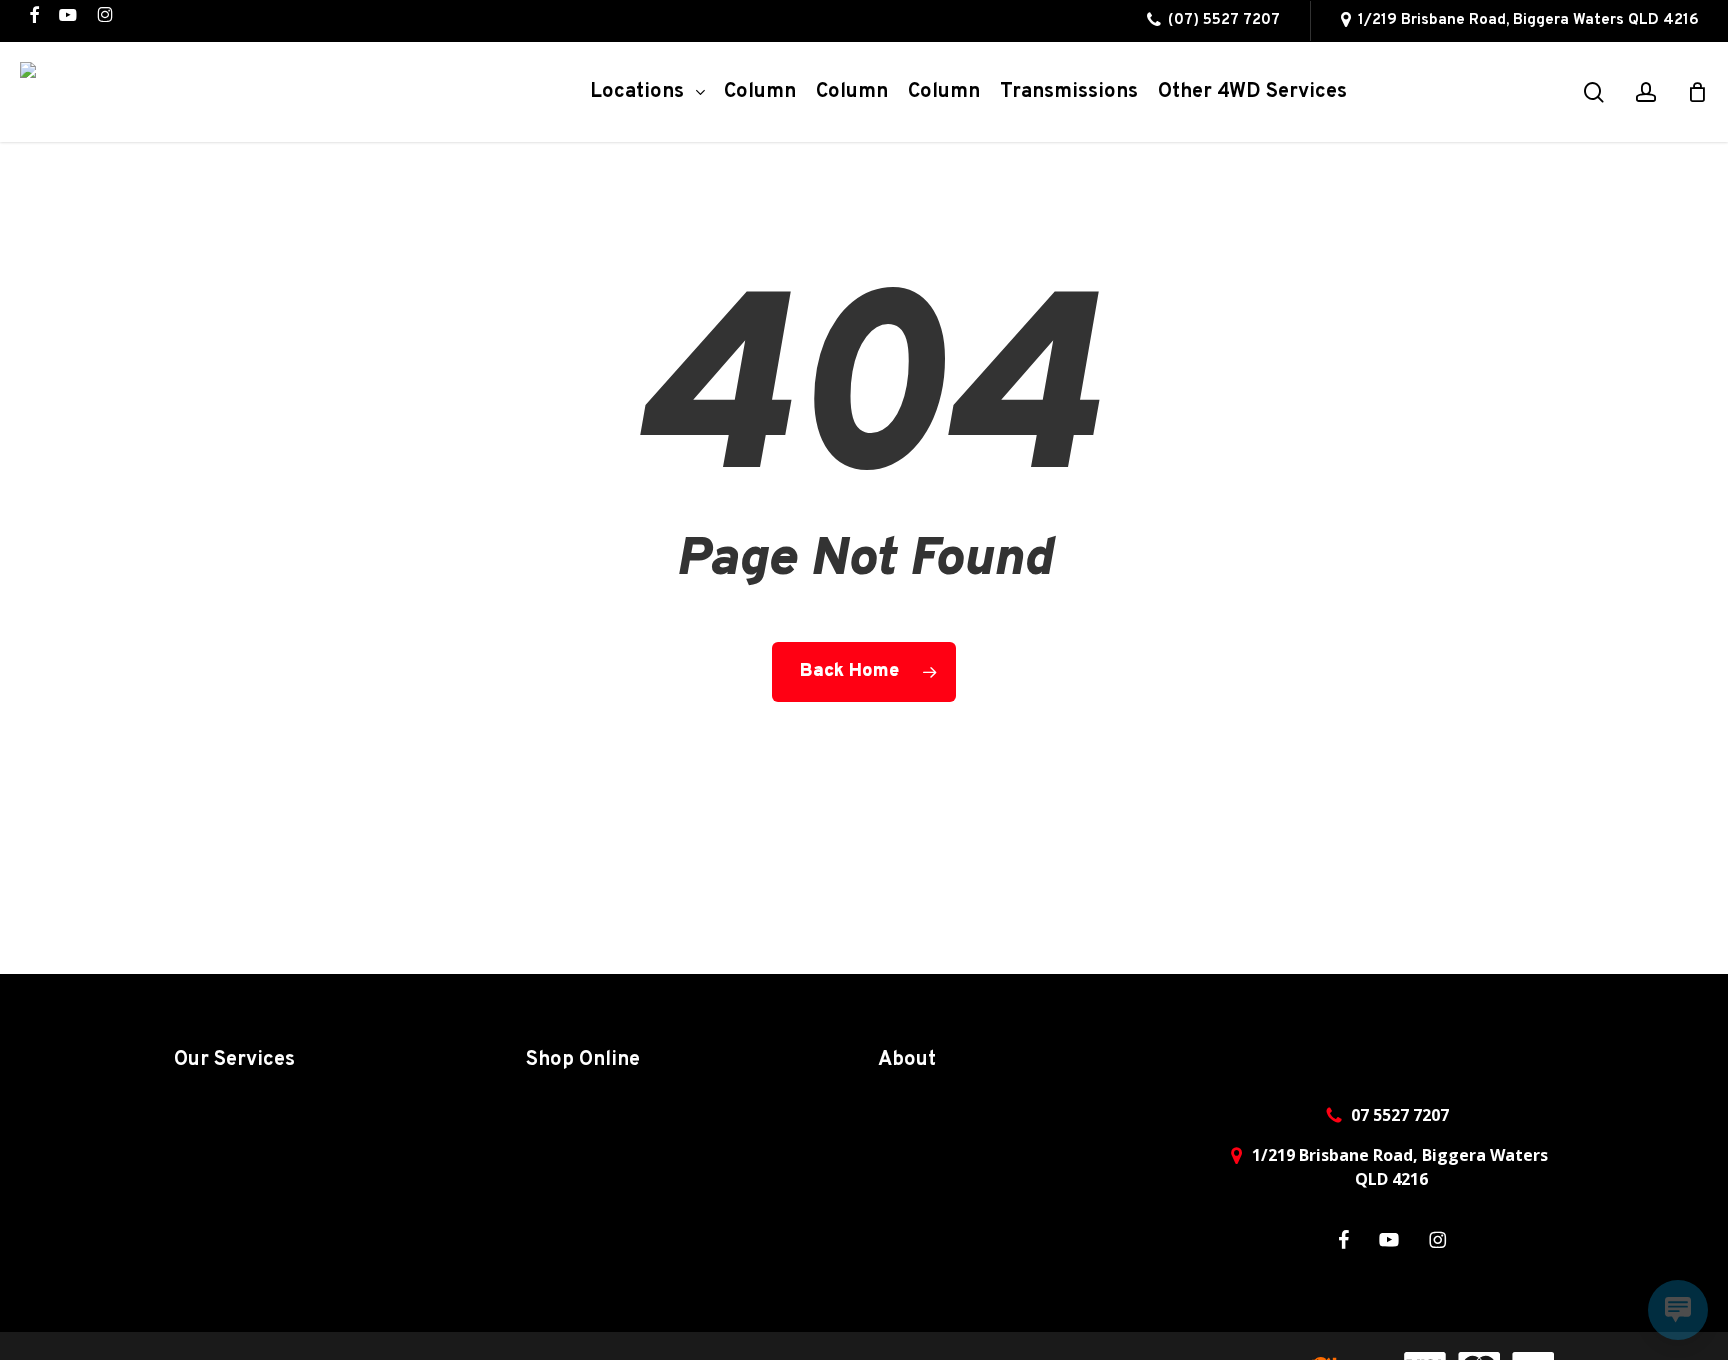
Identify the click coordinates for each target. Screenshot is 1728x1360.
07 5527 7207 (1400, 1115)
